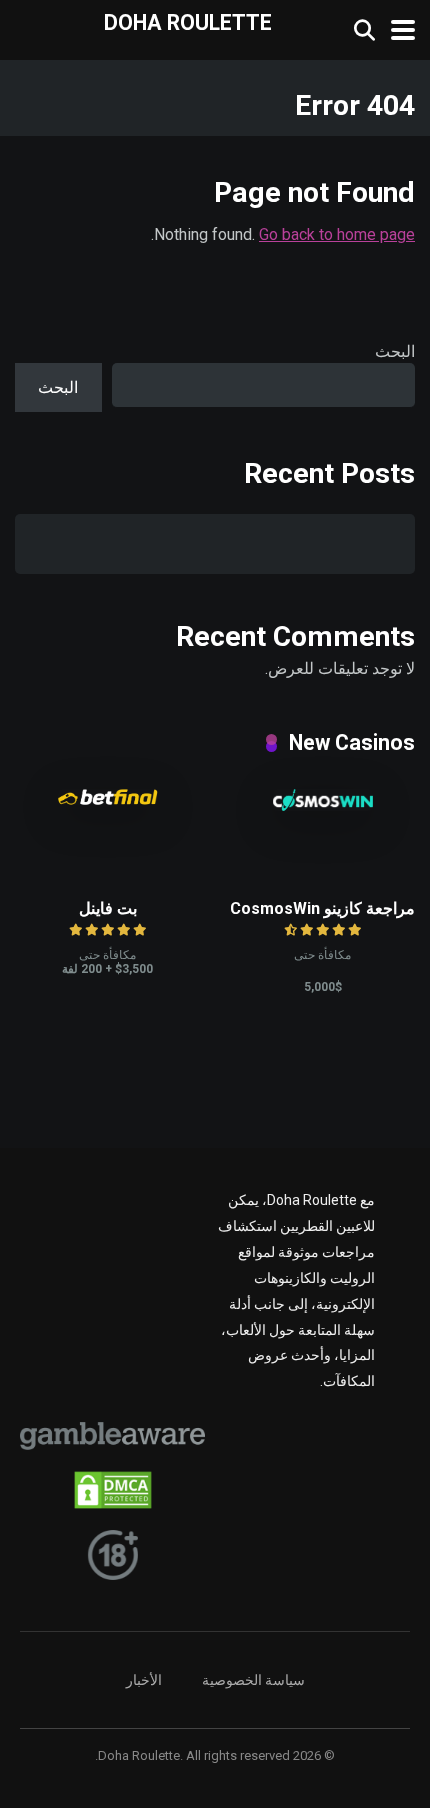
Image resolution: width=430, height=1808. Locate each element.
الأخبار (144, 1680)
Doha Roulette (188, 21)
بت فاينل (108, 908)
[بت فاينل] (108, 799)
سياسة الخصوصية (253, 1680)
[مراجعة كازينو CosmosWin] (323, 805)
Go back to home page (337, 234)
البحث (395, 351)
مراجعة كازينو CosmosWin (322, 908)
